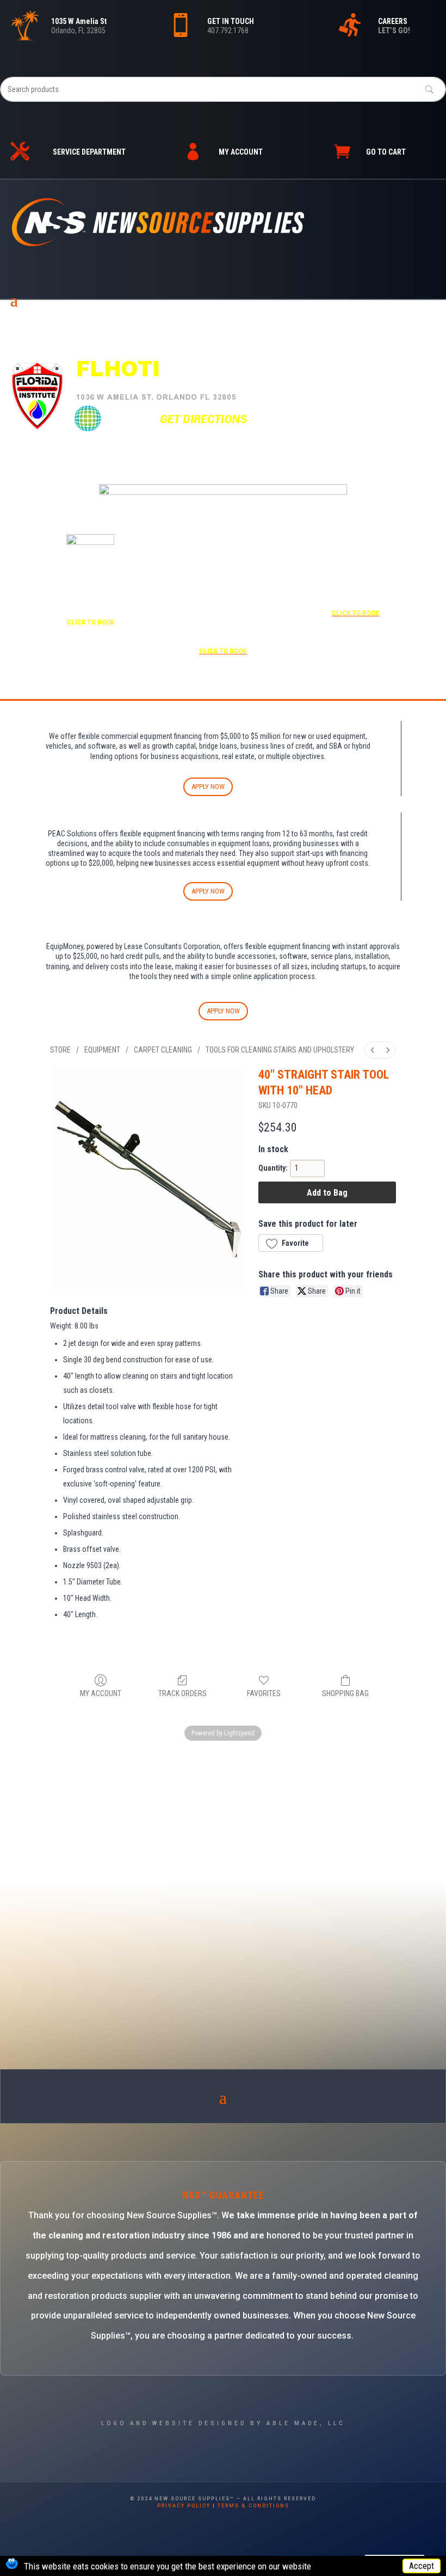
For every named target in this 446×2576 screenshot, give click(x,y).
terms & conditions (253, 2506)
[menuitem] (373, 1050)
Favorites (264, 1693)
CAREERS (393, 21)
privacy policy (184, 2506)
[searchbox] (223, 89)
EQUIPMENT (102, 1050)
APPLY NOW (208, 787)
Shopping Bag (345, 1693)
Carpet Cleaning (163, 1050)
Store (60, 1050)
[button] (291, 1243)
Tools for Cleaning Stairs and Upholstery (280, 1050)
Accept (422, 2566)
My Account (101, 1693)
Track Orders (182, 1693)
